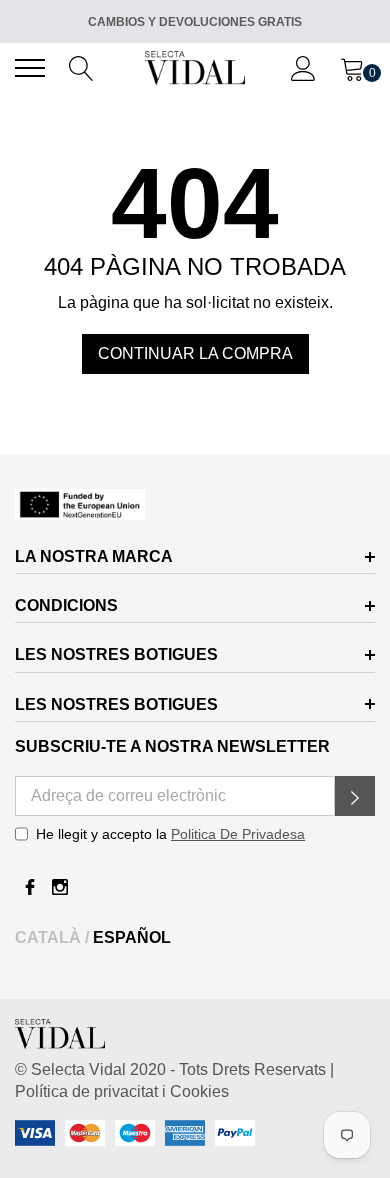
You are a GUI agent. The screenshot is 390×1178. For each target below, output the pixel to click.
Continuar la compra (195, 353)
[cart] (352, 67)
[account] (303, 67)
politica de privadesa (238, 834)
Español (132, 937)
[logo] (195, 68)
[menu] (30, 68)
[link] (195, 504)
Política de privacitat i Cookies (122, 1091)
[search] (81, 67)
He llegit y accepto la (170, 834)
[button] (355, 796)
